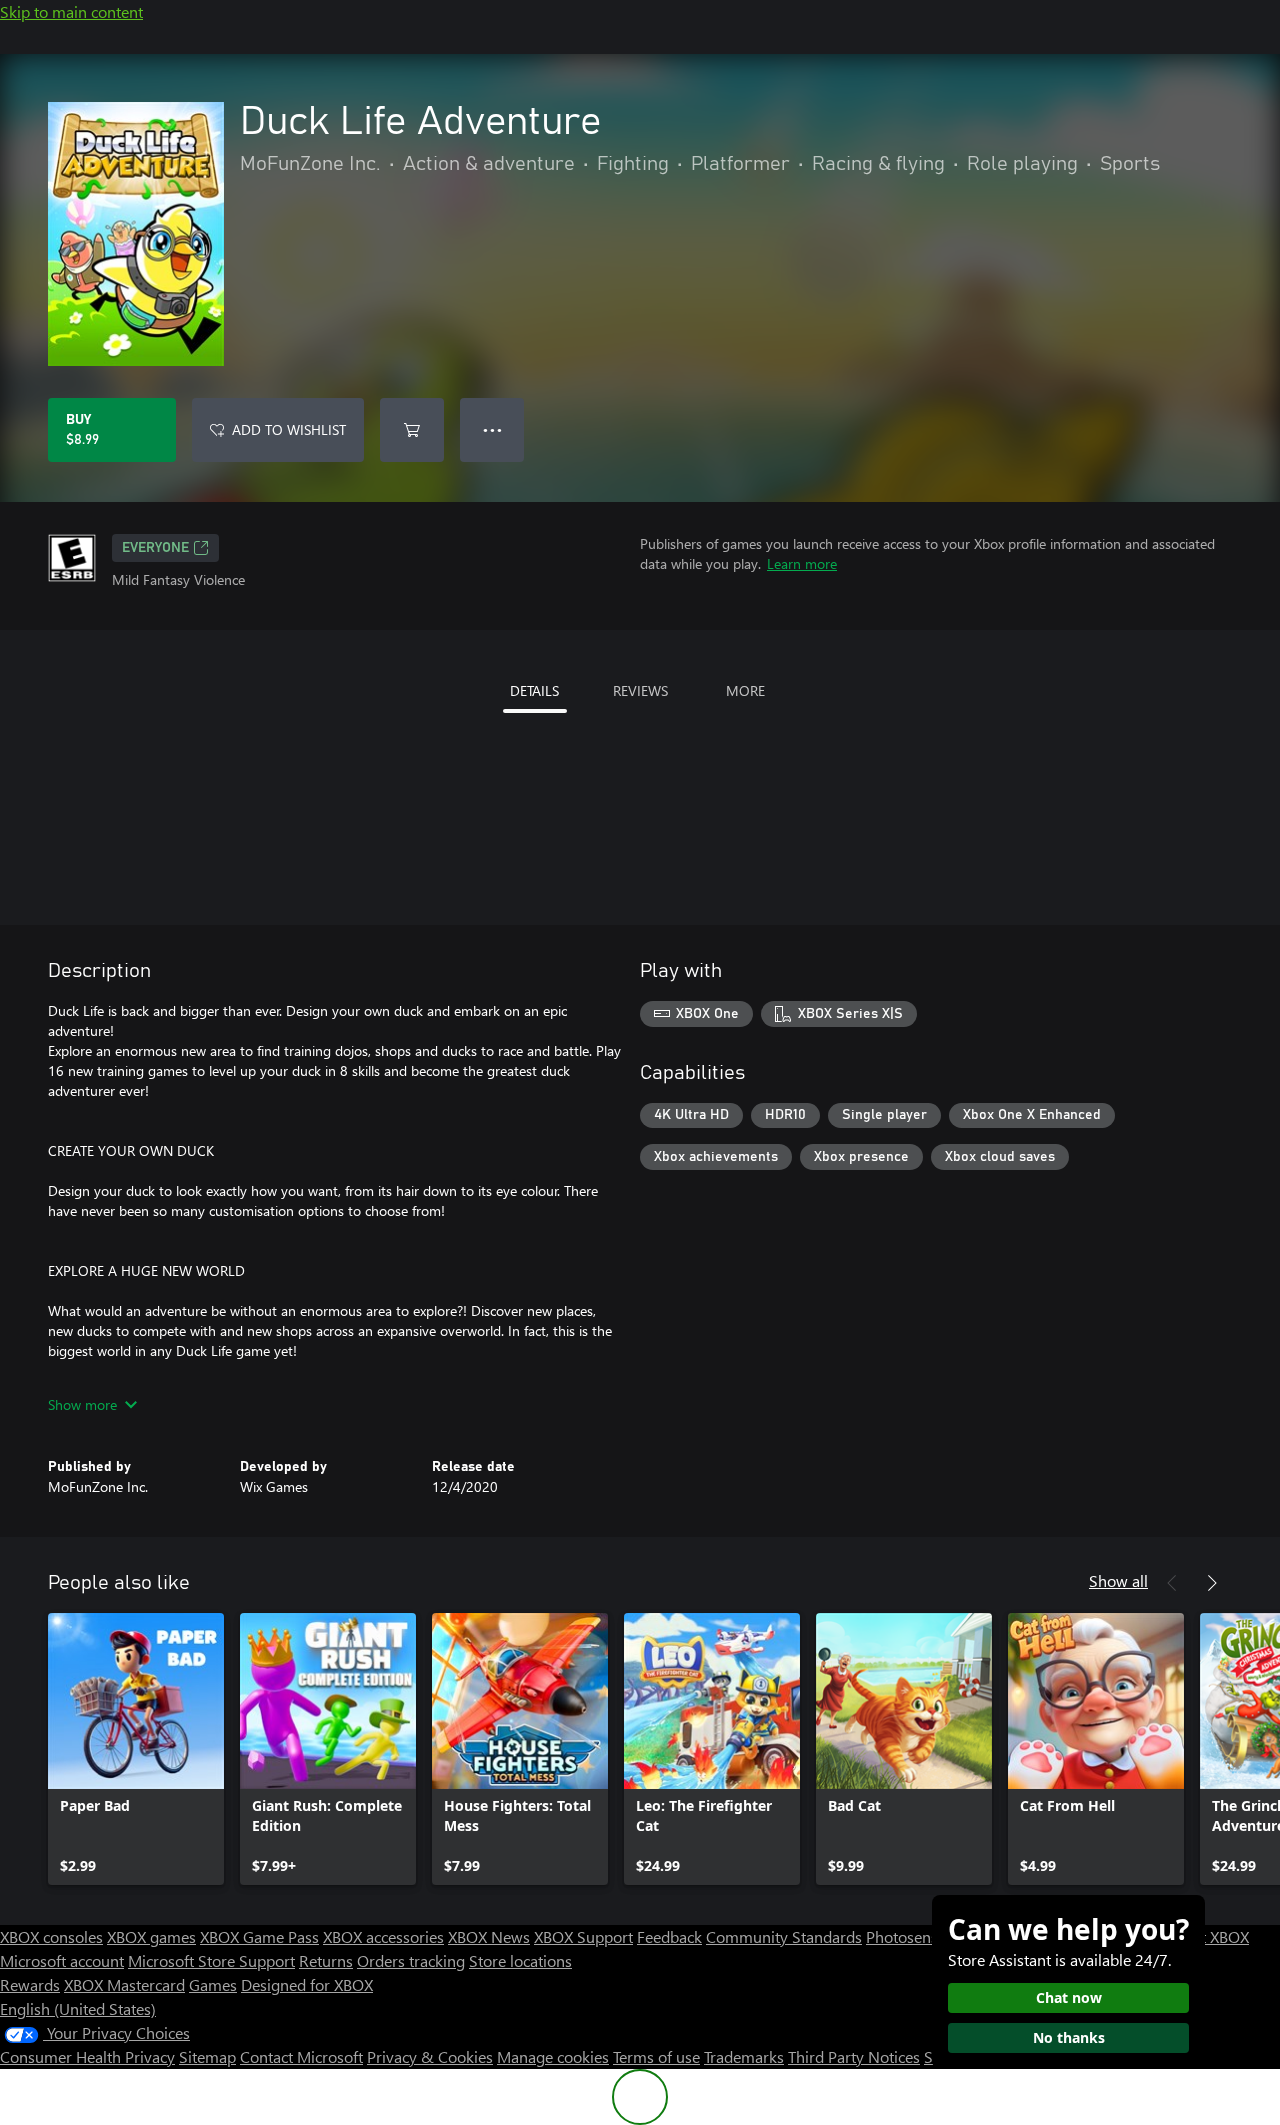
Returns (326, 1960)
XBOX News (489, 1936)
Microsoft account (62, 1960)
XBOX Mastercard (124, 1984)
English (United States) (78, 2008)
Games (213, 1984)
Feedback (669, 1936)
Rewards (30, 1984)
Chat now (1069, 1997)
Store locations (520, 1960)
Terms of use (656, 2056)
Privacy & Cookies (430, 2056)
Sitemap (207, 2056)
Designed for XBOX (307, 1984)
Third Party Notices (854, 2056)
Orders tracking (411, 1960)
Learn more (802, 563)
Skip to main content (71, 11)
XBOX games (151, 1936)
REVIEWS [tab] (640, 690)
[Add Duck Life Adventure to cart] (412, 430)
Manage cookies (553, 2056)
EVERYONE (155, 548)
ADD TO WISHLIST (289, 429)
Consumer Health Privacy (87, 2056)
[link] (136, 1749)
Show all (1118, 1580)
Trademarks (744, 2056)
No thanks (1069, 2037)
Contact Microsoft (301, 2056)
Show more (82, 1404)
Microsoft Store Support (211, 1960)
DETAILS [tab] (534, 690)
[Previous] (1172, 1583)
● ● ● (492, 429)
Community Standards (784, 1936)
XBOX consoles (51, 1936)
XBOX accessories (383, 1936)
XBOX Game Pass (259, 1936)
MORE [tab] (745, 690)
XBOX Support (583, 1936)
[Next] (1212, 1583)
